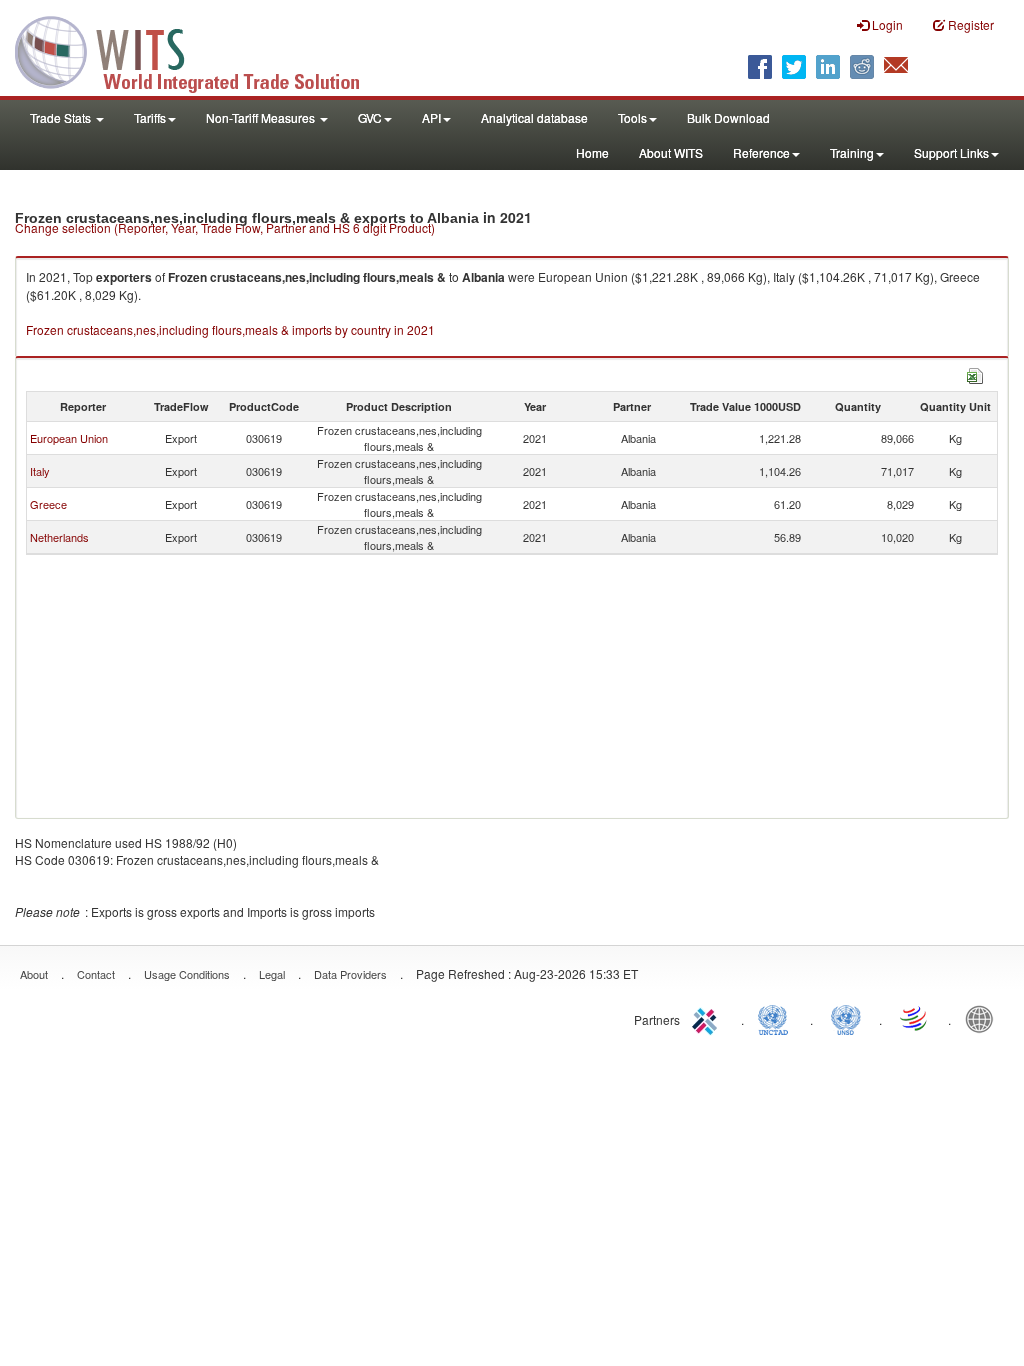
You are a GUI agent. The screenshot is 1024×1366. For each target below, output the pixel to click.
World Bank (984, 1018)
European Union (69, 438)
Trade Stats (62, 117)
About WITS (671, 152)
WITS (200, 50)
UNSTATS (846, 1018)
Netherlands (59, 537)
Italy (40, 471)
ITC (708, 1018)
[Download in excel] (975, 373)
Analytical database (534, 117)
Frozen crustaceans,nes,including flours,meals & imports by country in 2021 (230, 329)
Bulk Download (728, 117)
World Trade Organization (915, 1018)
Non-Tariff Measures (262, 117)
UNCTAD (777, 1018)
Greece (48, 504)
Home (592, 152)
